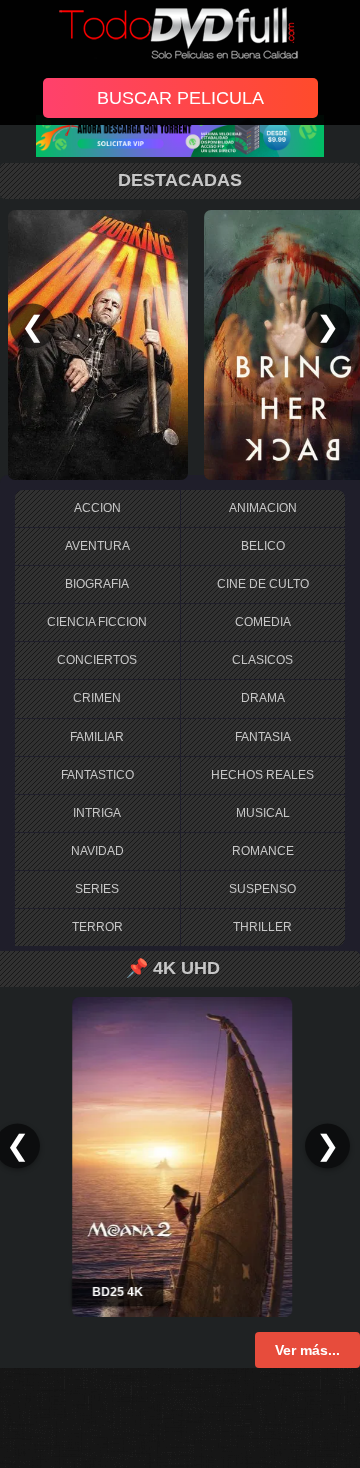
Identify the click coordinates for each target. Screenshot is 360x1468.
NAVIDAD (97, 851)
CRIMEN (97, 698)
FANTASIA (263, 737)
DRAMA (263, 698)
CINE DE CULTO (263, 584)
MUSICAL (263, 813)
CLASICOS (262, 660)
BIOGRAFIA (97, 584)
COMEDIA (263, 622)
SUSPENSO (262, 889)
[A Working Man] (98, 344)
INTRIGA (97, 813)
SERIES (97, 889)
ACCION (97, 508)
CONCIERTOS (97, 660)
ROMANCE (263, 851)
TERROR (97, 927)
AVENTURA (97, 546)
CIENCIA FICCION (97, 622)
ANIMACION (263, 508)
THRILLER (262, 927)
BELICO (263, 546)
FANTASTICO (97, 775)
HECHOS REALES (262, 775)
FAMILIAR (97, 737)
